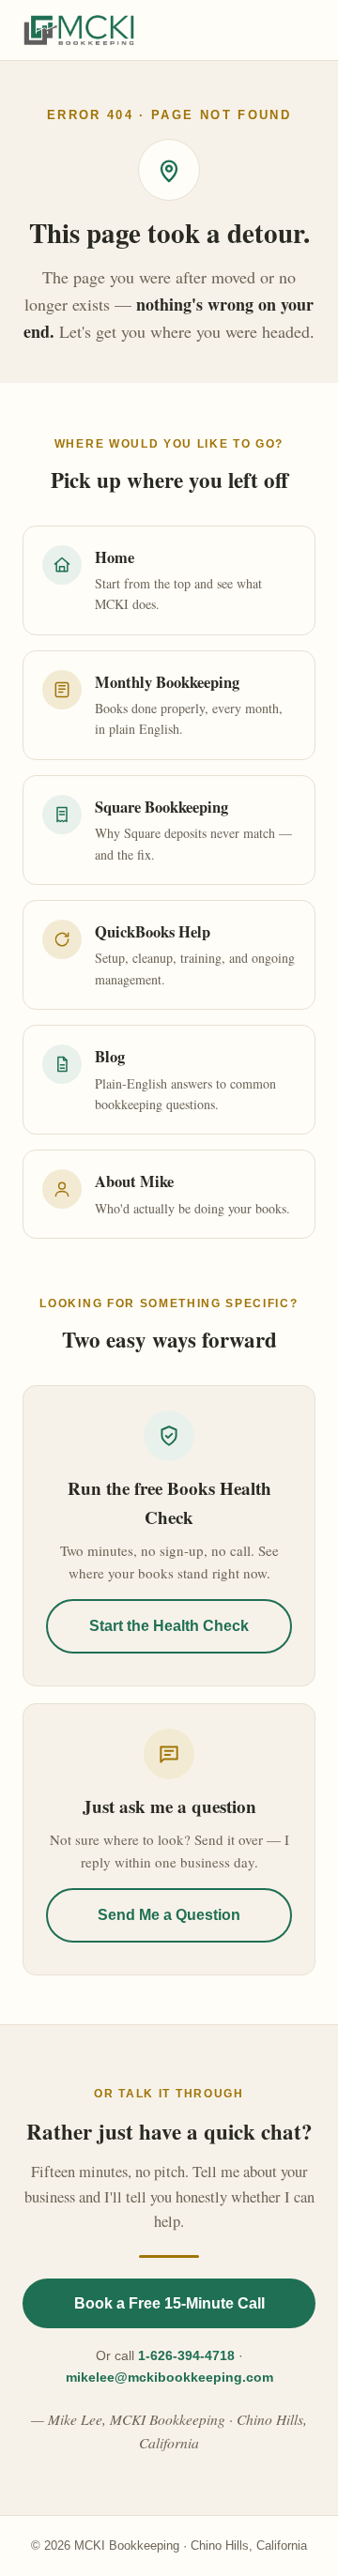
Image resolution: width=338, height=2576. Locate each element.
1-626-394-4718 (186, 2355)
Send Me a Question (169, 1915)
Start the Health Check (169, 1626)
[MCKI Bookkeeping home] (79, 30)
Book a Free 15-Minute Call (169, 2303)
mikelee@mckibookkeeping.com (169, 2377)
